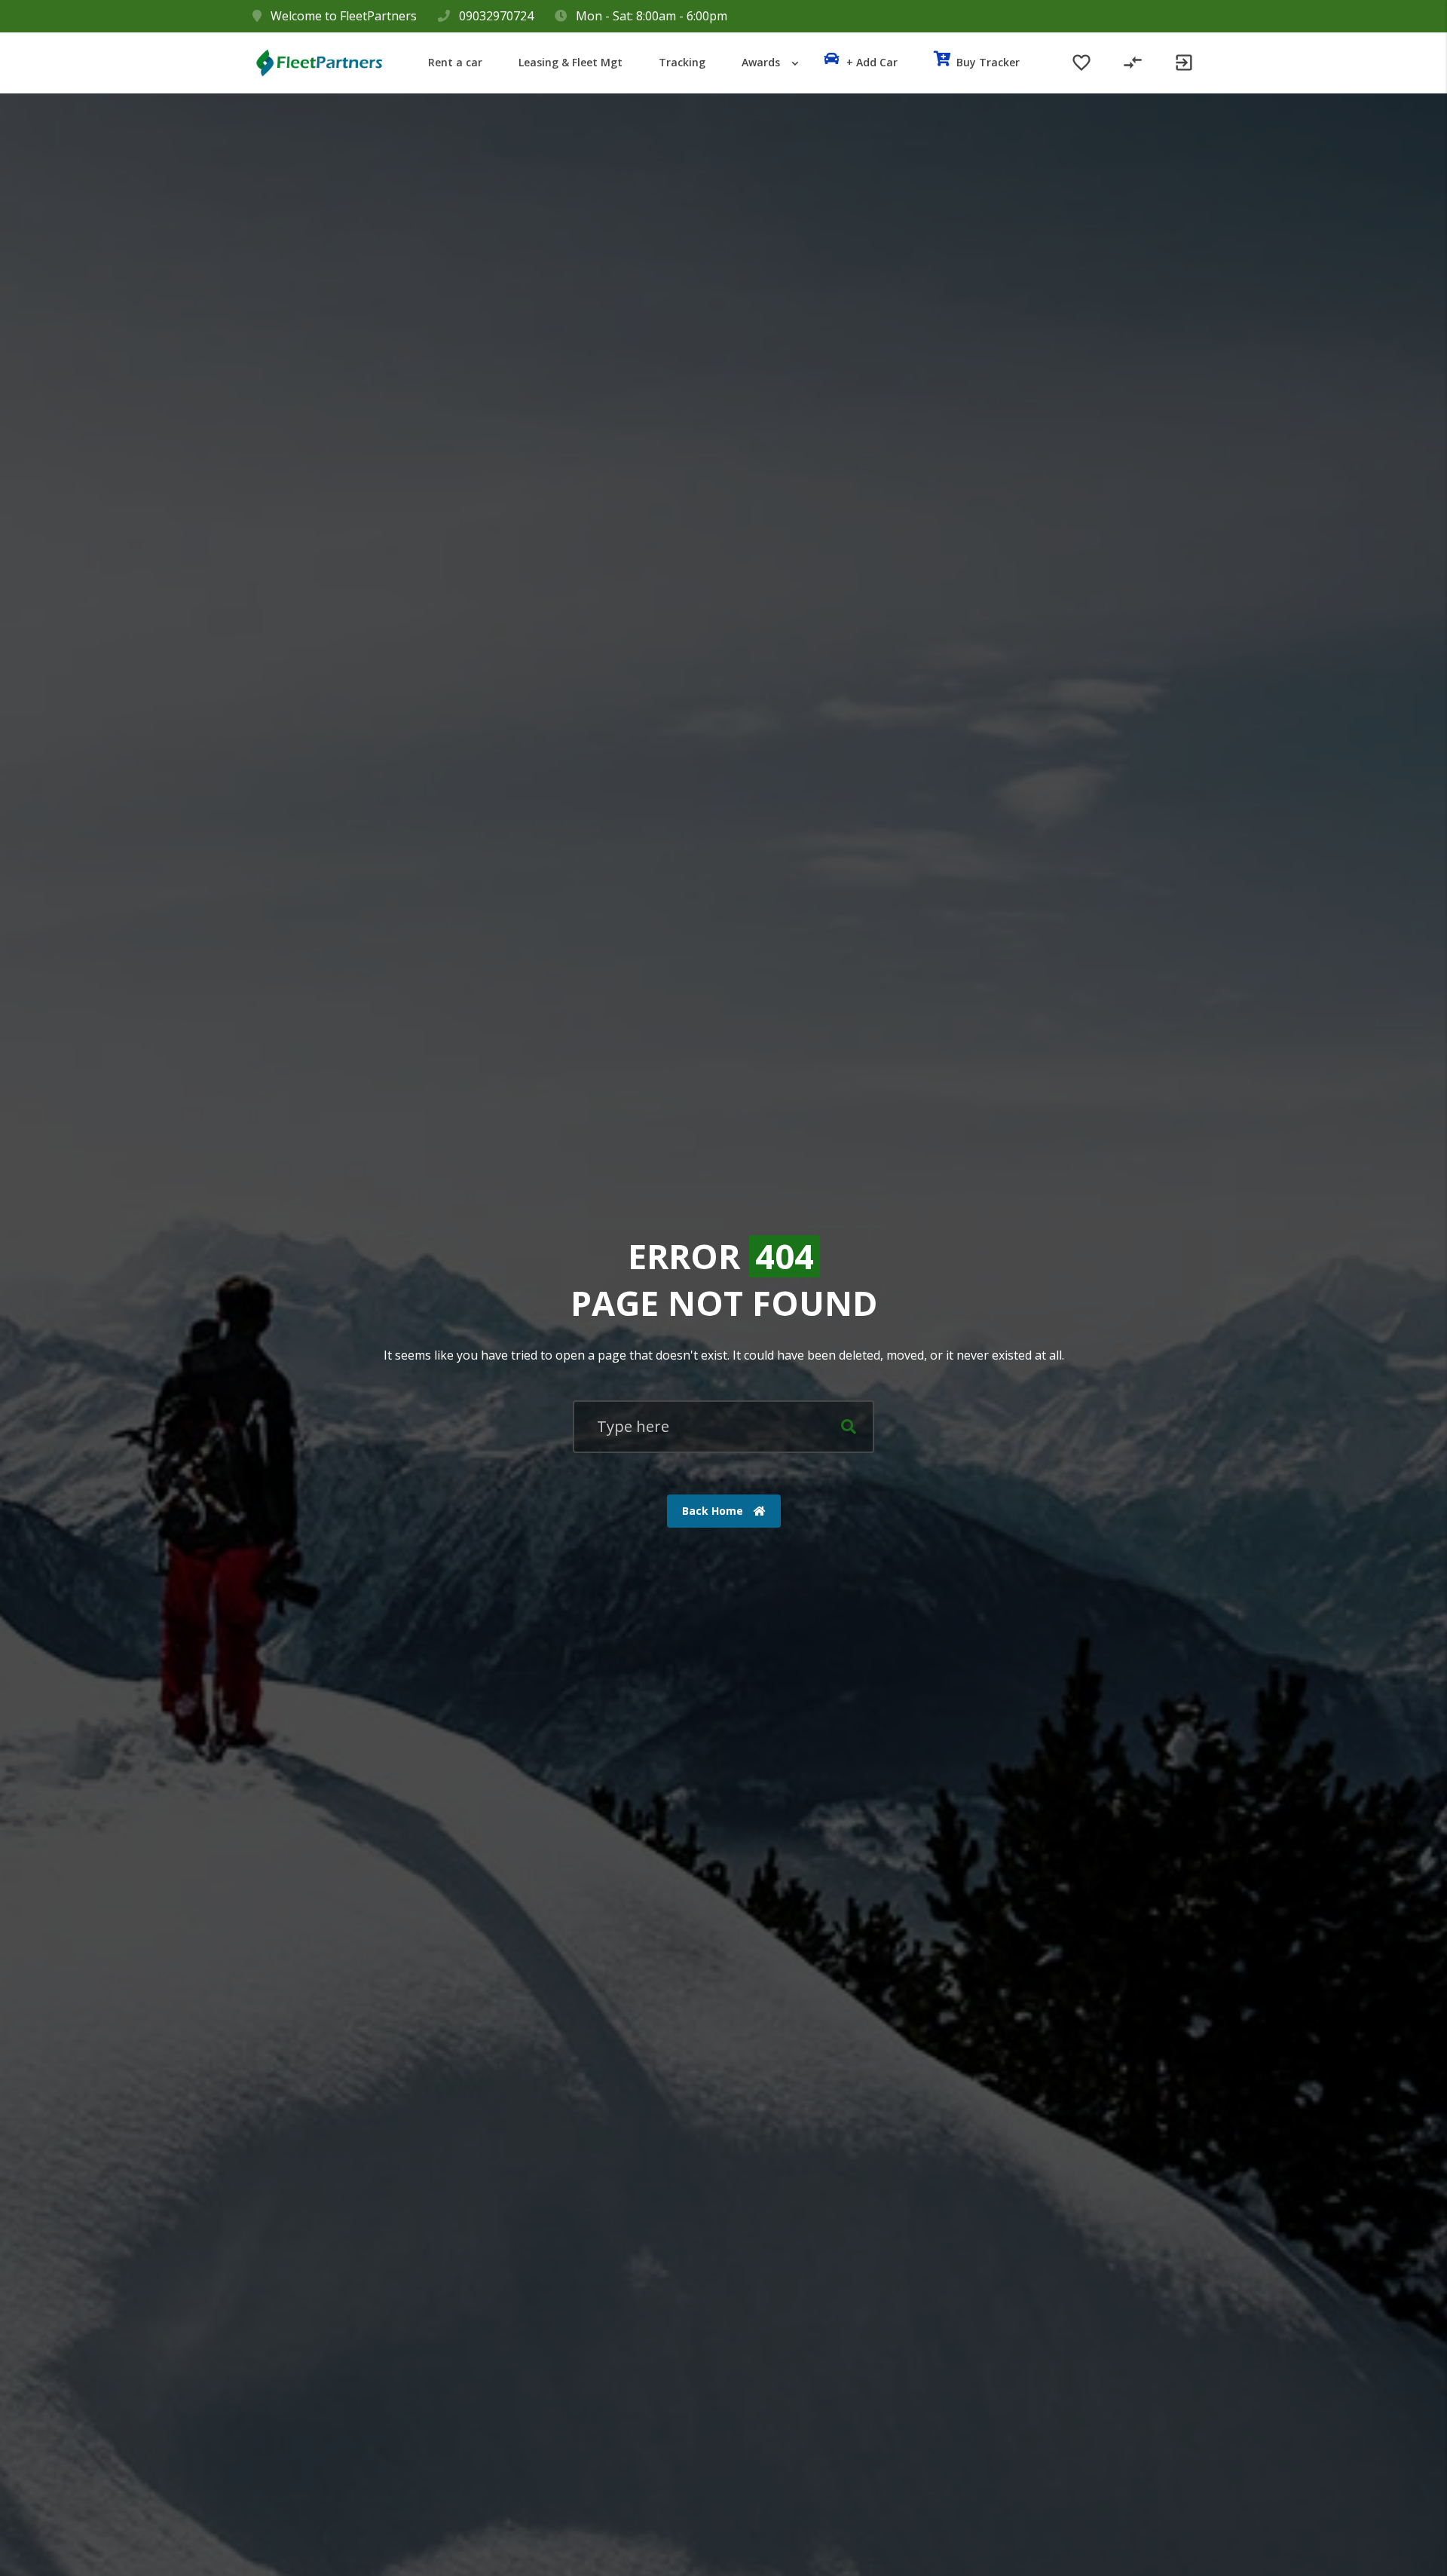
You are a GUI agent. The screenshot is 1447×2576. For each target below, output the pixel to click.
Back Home (714, 1511)
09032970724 (496, 16)
